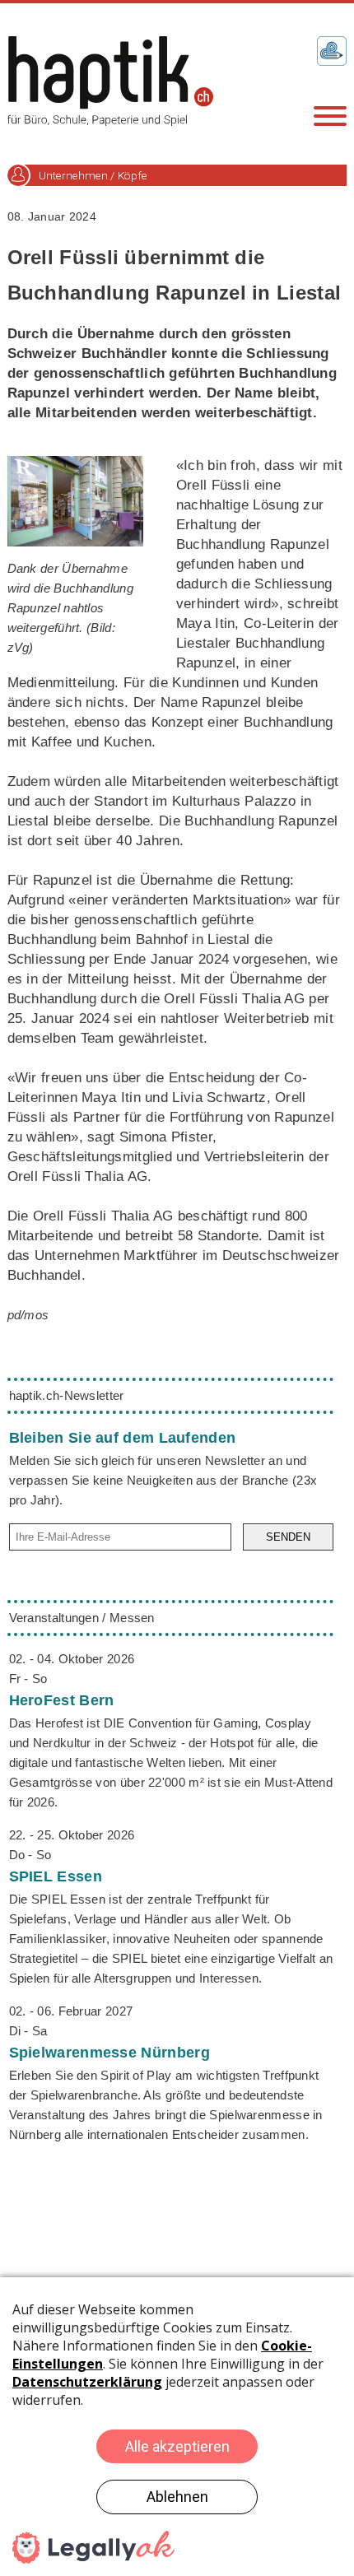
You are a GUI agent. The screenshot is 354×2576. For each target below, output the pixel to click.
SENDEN (288, 1537)
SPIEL (56, 1876)
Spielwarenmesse (109, 2053)
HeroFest (62, 1700)
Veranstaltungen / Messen (82, 1618)
